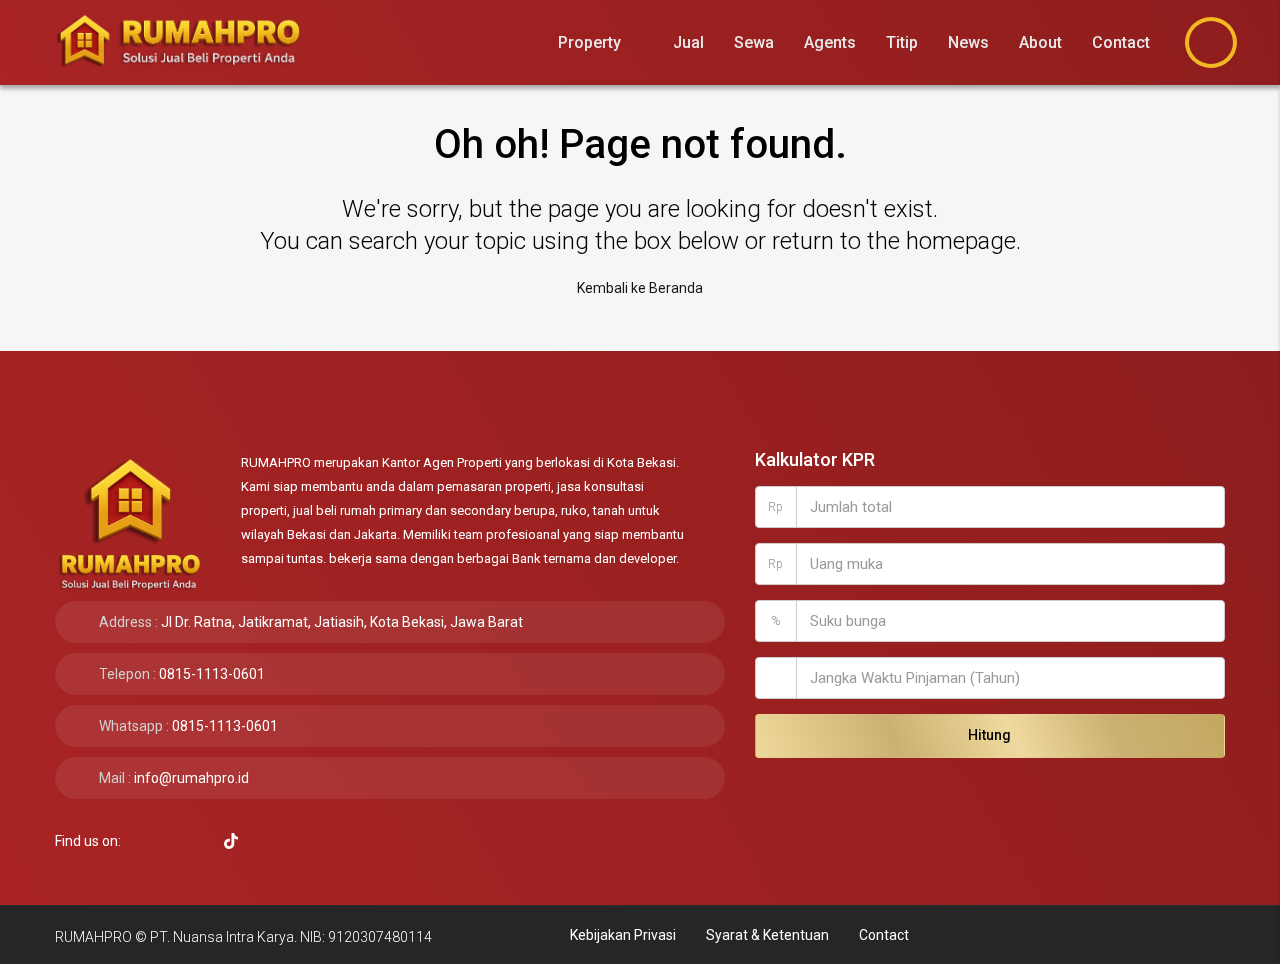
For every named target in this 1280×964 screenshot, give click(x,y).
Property (589, 42)
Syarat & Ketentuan (767, 935)
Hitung (989, 735)
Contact (1121, 42)
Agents (830, 42)
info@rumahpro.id (191, 778)
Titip (902, 42)
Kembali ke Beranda (640, 288)
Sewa (754, 42)
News (968, 42)
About (1040, 42)
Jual (688, 42)
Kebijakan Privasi (623, 935)
